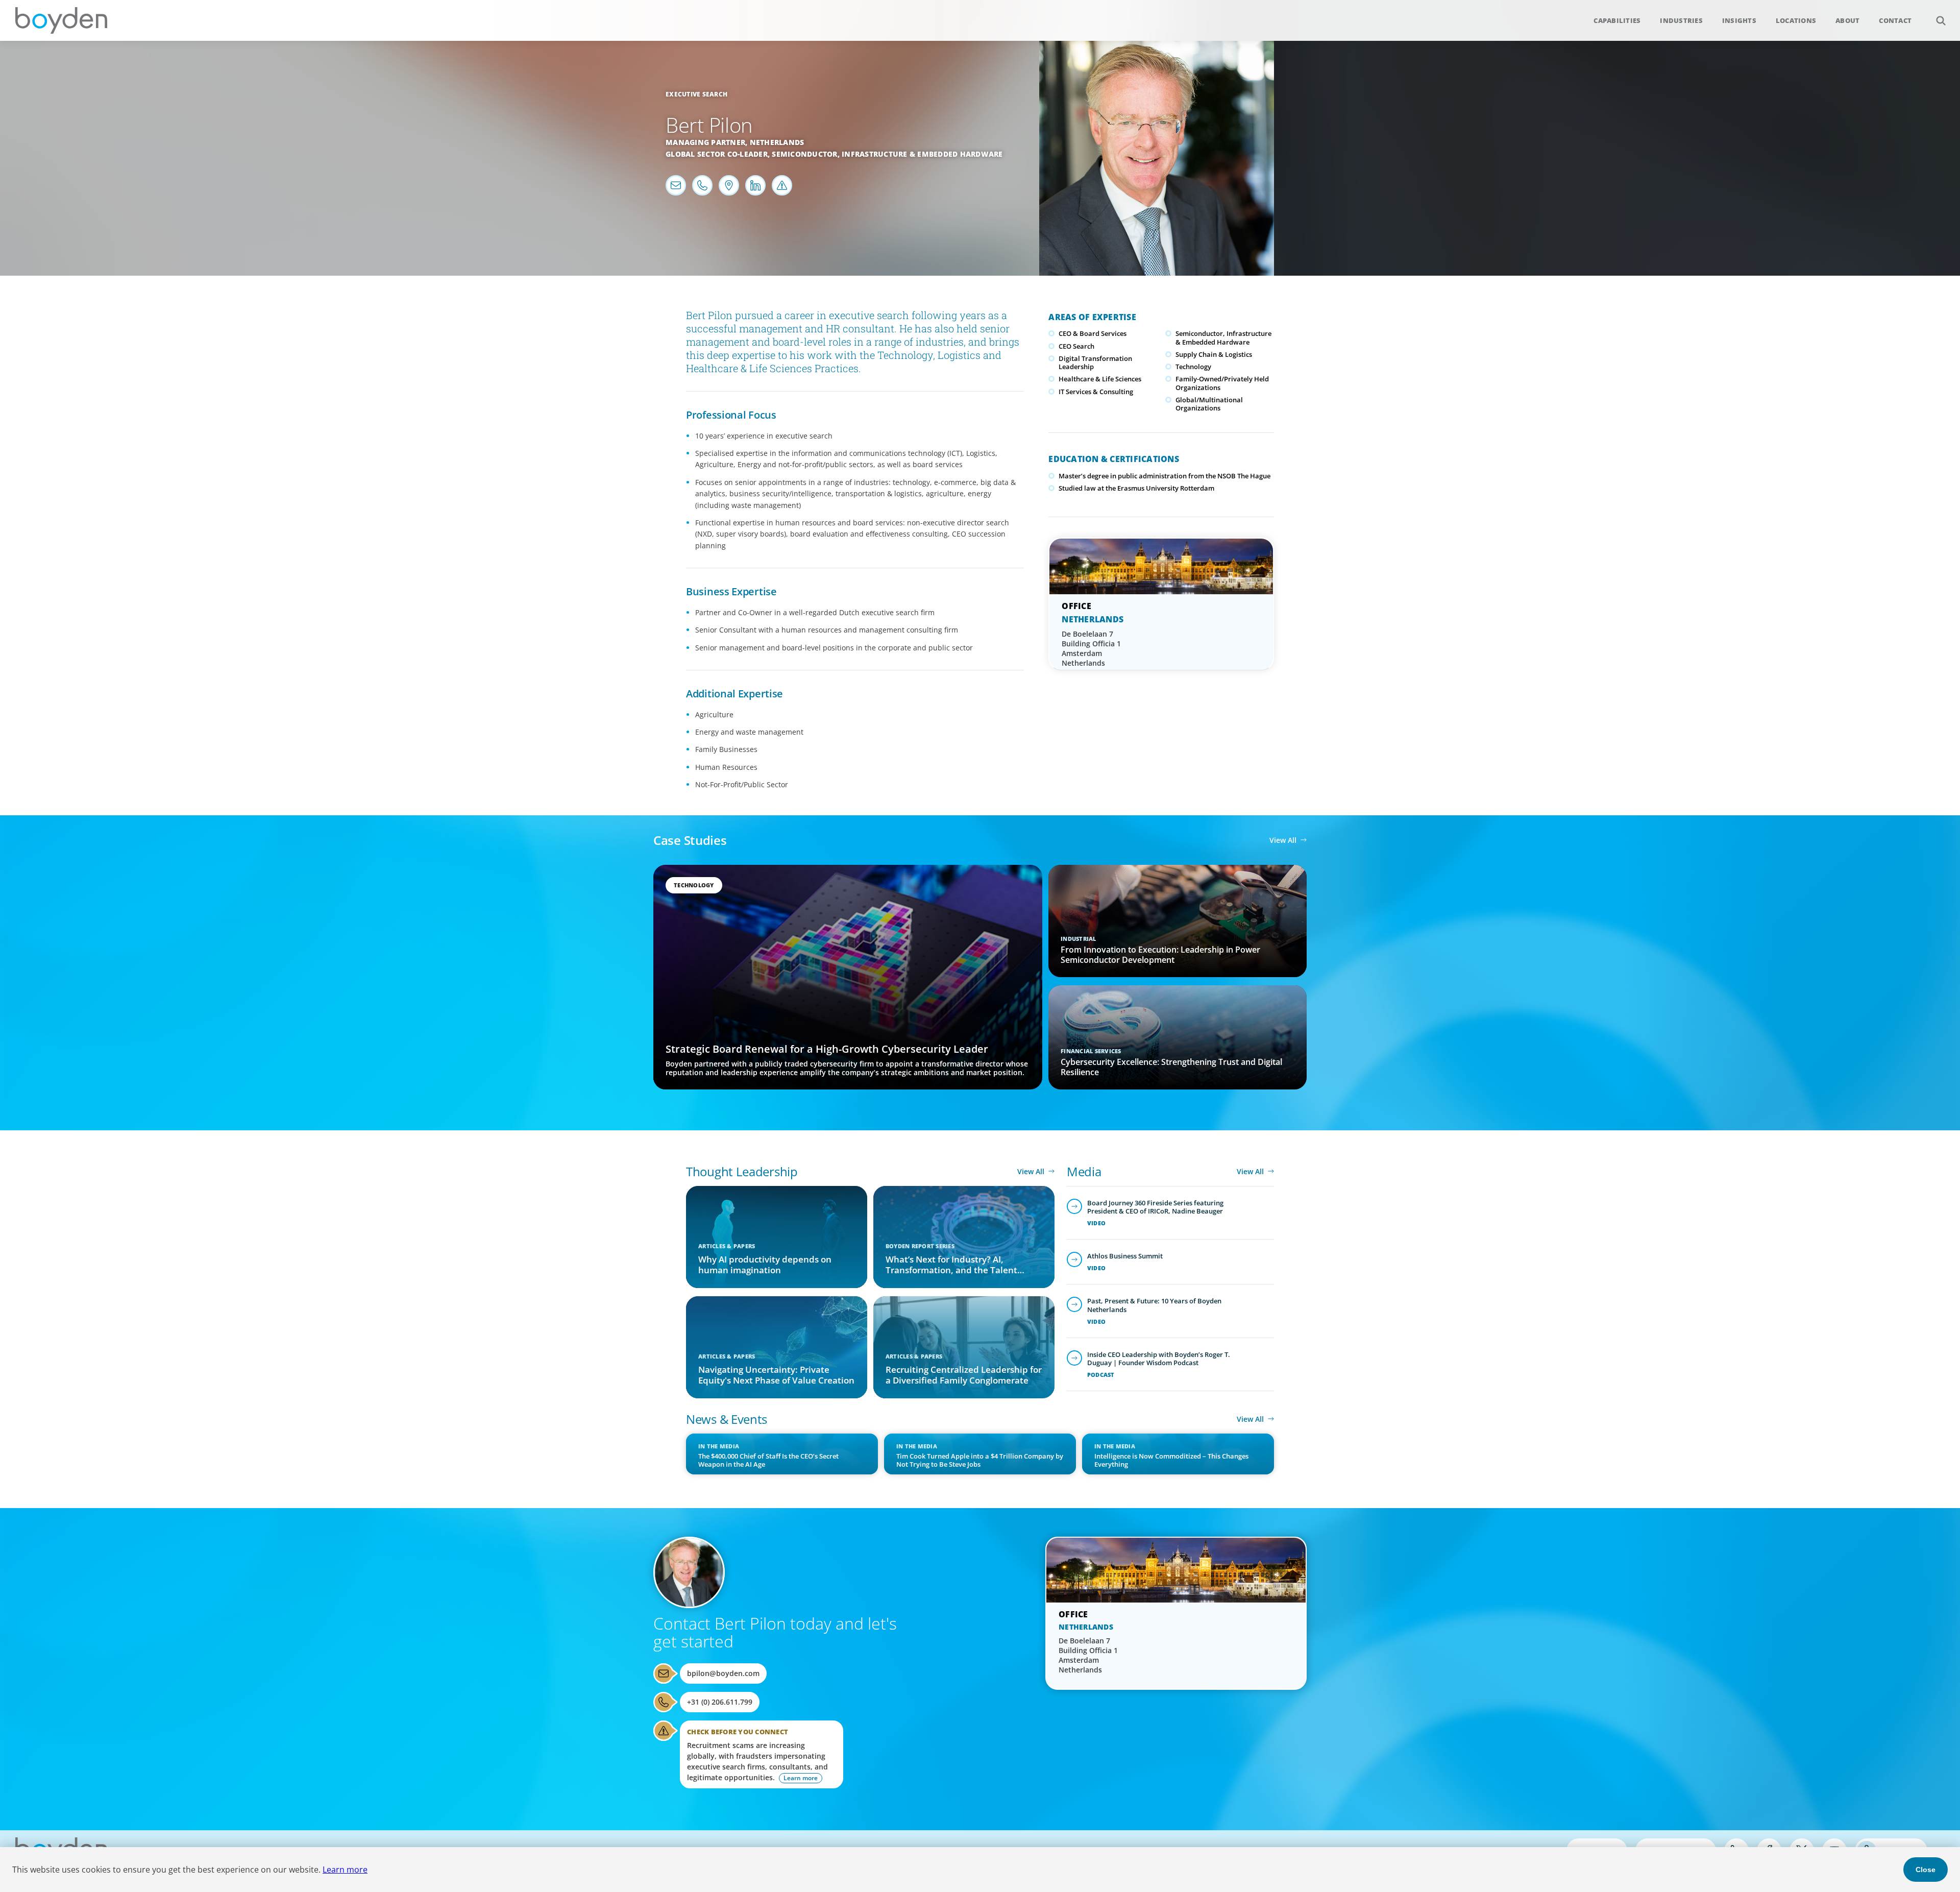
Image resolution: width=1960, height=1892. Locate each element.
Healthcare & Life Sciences (1100, 379)
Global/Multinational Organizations (1209, 404)
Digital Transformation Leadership (1095, 362)
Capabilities (1617, 20)
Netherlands (777, 142)
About (1847, 20)
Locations (1796, 20)
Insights (1739, 20)
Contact (1895, 20)
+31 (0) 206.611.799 (720, 1702)
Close (1926, 1870)
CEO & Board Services (1093, 333)
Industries (1681, 20)
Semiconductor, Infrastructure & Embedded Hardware (887, 154)
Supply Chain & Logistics (1214, 354)
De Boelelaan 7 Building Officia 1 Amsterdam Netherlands (1091, 648)
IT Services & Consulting (1096, 392)
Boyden (61, 20)
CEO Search (1076, 346)
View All (1283, 840)
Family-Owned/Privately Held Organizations (1222, 383)
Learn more (345, 1870)
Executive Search (696, 94)
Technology (1193, 367)
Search (1941, 20)
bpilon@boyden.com (723, 1673)
